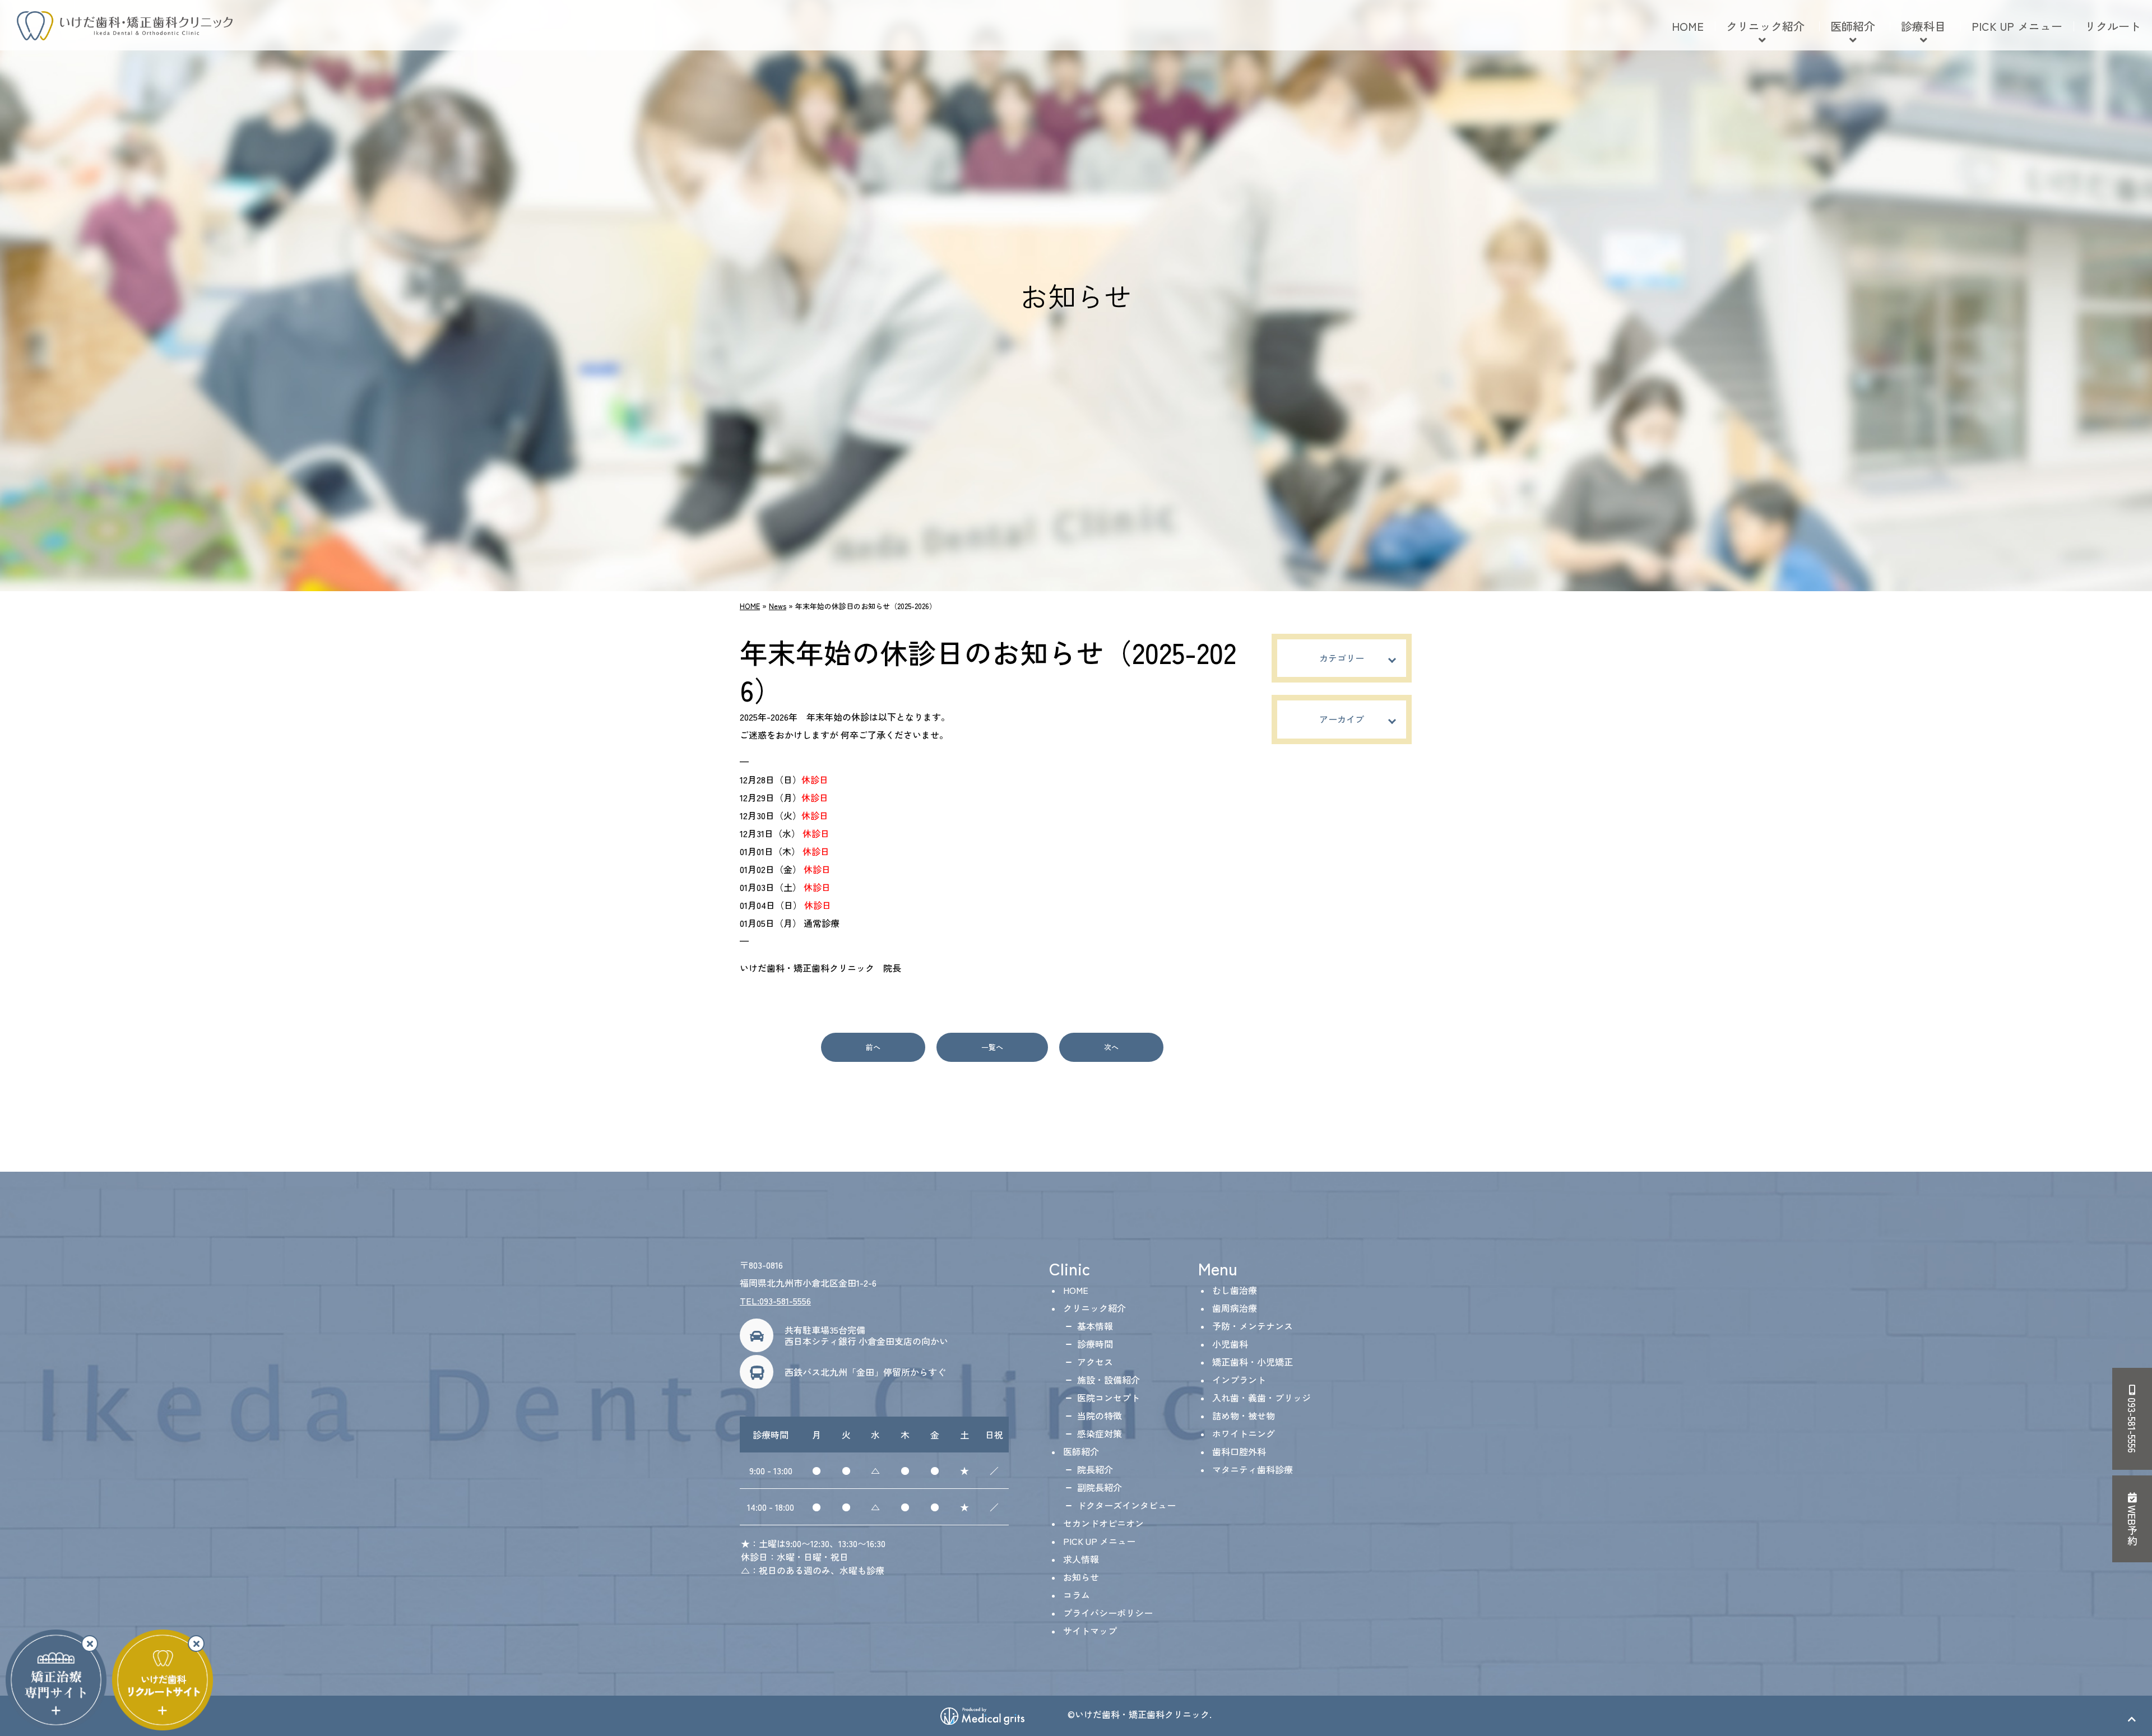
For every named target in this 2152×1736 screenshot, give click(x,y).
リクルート (2113, 26)
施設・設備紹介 (1109, 1380)
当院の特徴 (1100, 1415)
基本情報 (1095, 1326)
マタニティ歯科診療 (1253, 1469)
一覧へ (992, 1047)
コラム (1077, 1595)
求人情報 (1081, 1559)
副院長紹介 (1100, 1487)
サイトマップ (1090, 1631)
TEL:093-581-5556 (775, 1301)
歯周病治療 (1235, 1308)
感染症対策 (1100, 1433)
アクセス (1095, 1362)
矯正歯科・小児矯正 (1253, 1362)
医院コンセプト (1109, 1398)
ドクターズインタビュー (1126, 1505)
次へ (1111, 1047)
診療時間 (1095, 1344)
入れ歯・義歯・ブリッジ (1261, 1398)
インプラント (1239, 1380)
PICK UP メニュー (2017, 26)
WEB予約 (2132, 1524)
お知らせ (1081, 1577)
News (778, 606)
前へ (873, 1047)
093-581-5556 (2132, 1424)
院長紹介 (1095, 1469)
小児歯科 (1230, 1344)
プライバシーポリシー (1108, 1613)
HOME (1688, 26)
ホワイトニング (1244, 1433)
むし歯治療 (1235, 1290)
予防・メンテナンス (1253, 1326)
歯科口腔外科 (1239, 1451)
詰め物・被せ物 (1244, 1415)
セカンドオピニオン (1103, 1523)
